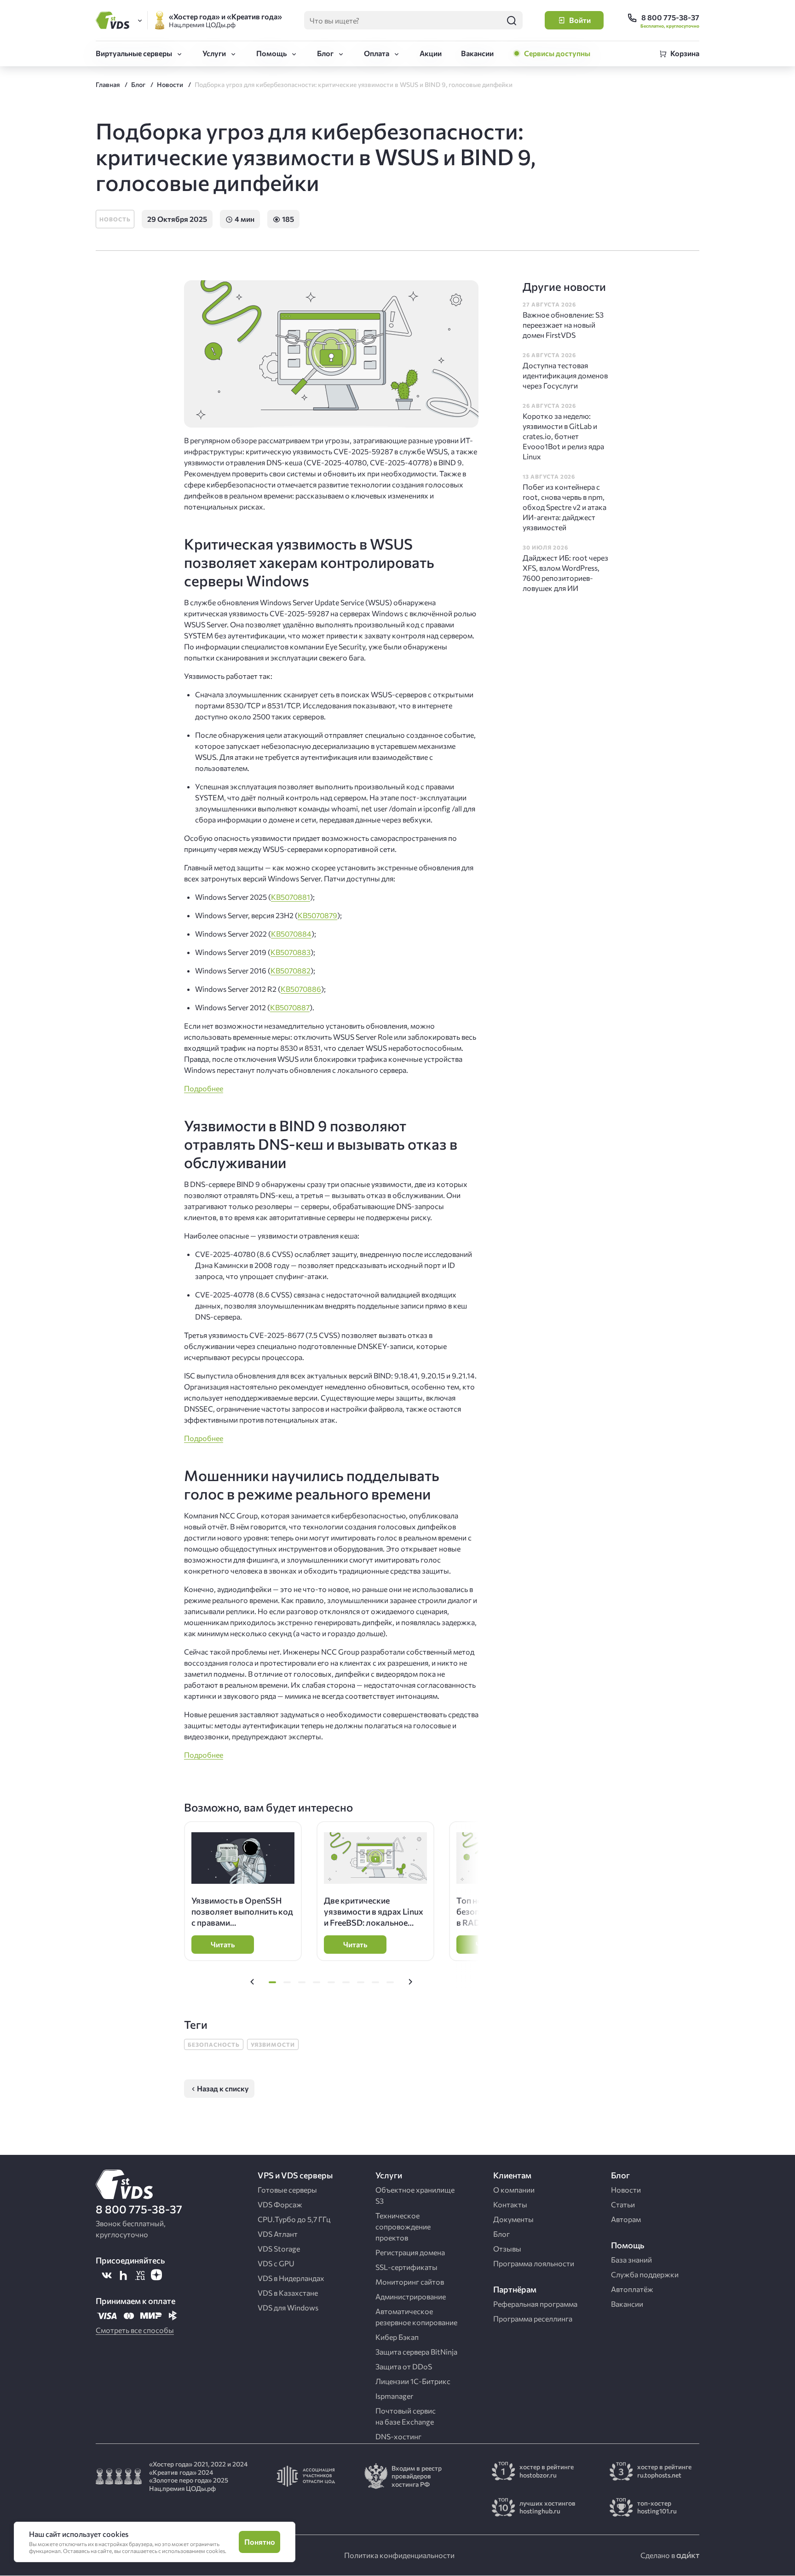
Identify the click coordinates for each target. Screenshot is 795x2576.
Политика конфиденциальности (399, 2555)
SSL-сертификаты (406, 2267)
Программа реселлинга (533, 2318)
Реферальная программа (535, 2304)
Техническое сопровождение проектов (403, 2226)
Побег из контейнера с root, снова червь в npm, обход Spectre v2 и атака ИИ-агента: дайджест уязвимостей (565, 507)
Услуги (214, 53)
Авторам (626, 2219)
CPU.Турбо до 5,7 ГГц (294, 2219)
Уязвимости (273, 2044)
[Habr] (123, 2275)
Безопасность (214, 2044)
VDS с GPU (276, 2263)
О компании (514, 2190)
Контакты (510, 2204)
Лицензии (413, 2381)
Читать (223, 1944)
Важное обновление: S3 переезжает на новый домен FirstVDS (563, 325)
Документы (513, 2219)
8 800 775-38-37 (139, 2209)
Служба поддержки (645, 2274)
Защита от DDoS (404, 2366)
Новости (626, 2190)
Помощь (271, 53)
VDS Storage (279, 2249)
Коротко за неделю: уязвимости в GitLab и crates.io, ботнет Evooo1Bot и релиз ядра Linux (563, 436)
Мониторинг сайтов (410, 2282)
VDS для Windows (288, 2307)
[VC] (140, 2275)
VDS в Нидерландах (291, 2278)
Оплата (377, 53)
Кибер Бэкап (397, 2337)
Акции (431, 53)
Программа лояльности (534, 2263)
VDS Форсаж (280, 2204)
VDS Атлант (278, 2234)
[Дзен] (156, 2275)
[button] (252, 1982)
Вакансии (477, 53)
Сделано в (658, 2555)
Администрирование (411, 2296)
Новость (115, 219)
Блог (325, 53)
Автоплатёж (632, 2289)
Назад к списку (223, 2088)
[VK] (107, 2275)
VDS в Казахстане (288, 2293)
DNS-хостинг (398, 2436)
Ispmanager (394, 2396)
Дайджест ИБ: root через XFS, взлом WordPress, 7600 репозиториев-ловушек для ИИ (565, 573)
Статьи (623, 2204)
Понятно (260, 2542)
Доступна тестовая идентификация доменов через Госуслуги (565, 375)
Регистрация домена (410, 2252)
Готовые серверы (287, 2190)
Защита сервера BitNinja (416, 2352)
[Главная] (114, 20)
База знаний (631, 2260)
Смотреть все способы (135, 2330)
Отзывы (507, 2249)
